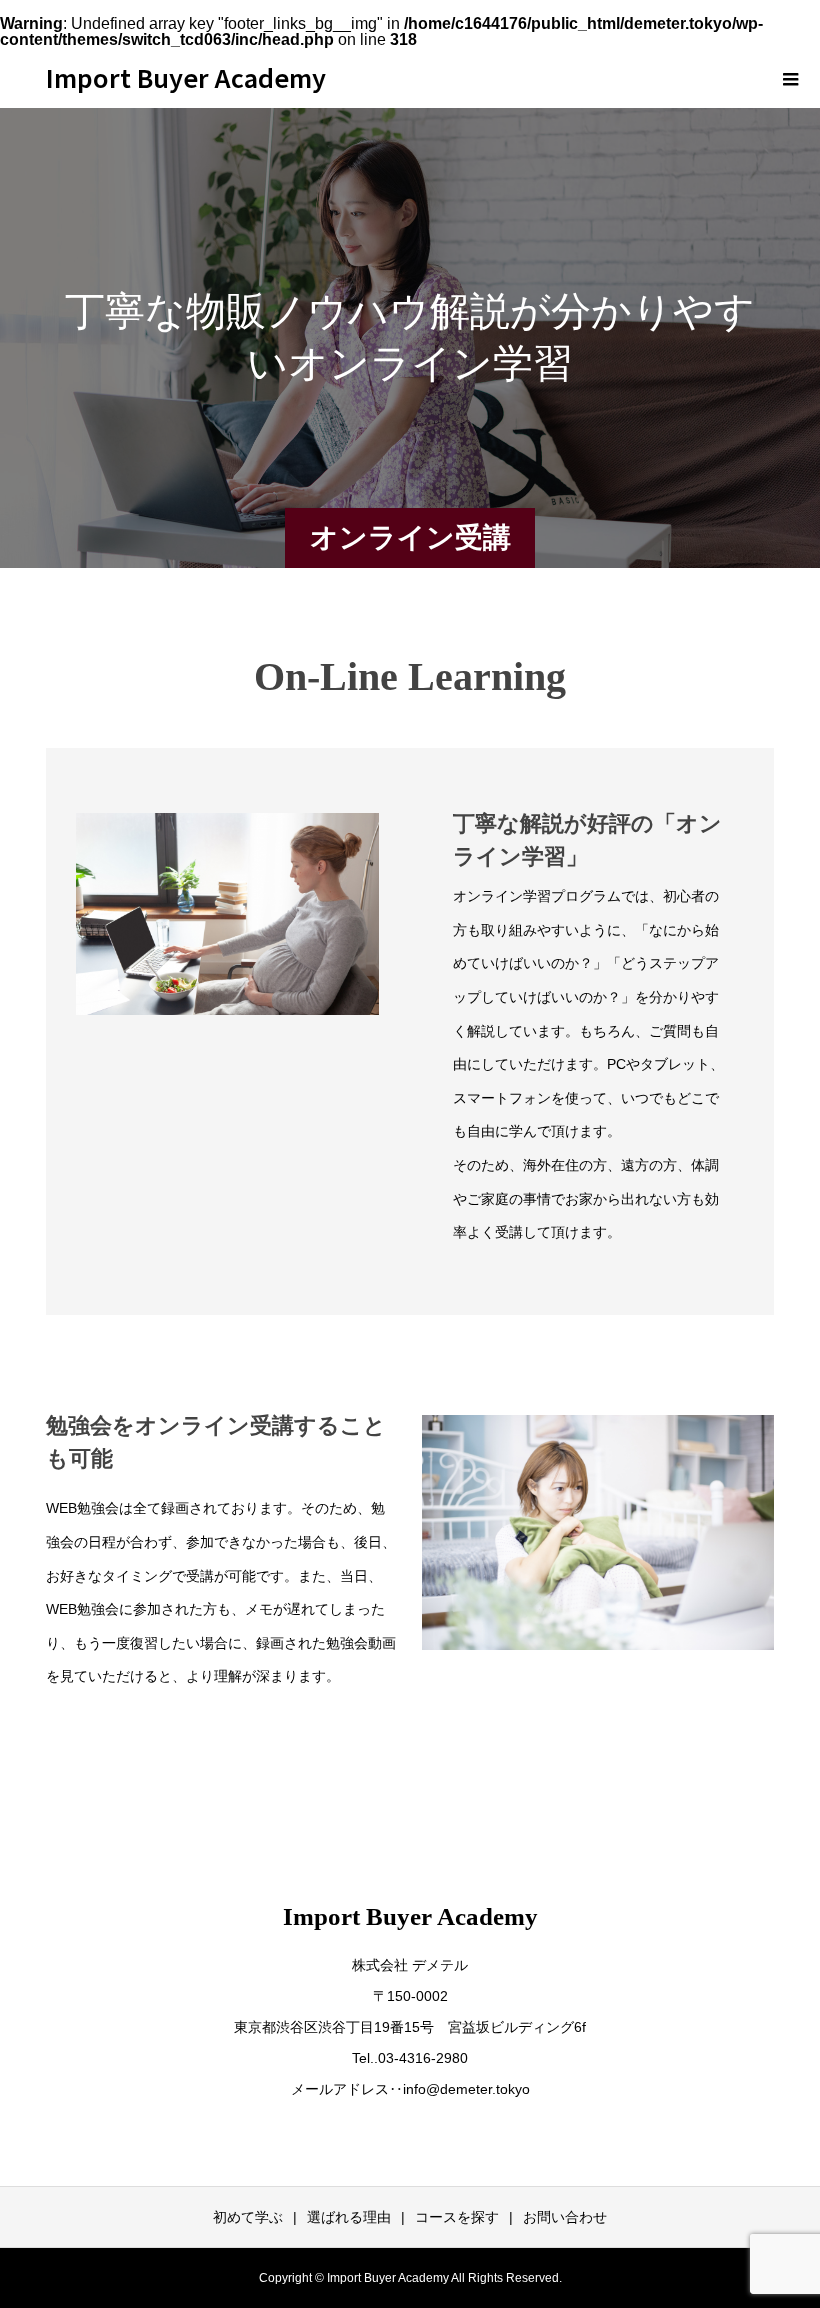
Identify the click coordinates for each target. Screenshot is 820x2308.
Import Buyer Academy (186, 77)
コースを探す (457, 2217)
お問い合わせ (565, 2217)
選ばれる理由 (349, 2217)
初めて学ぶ (248, 2217)
